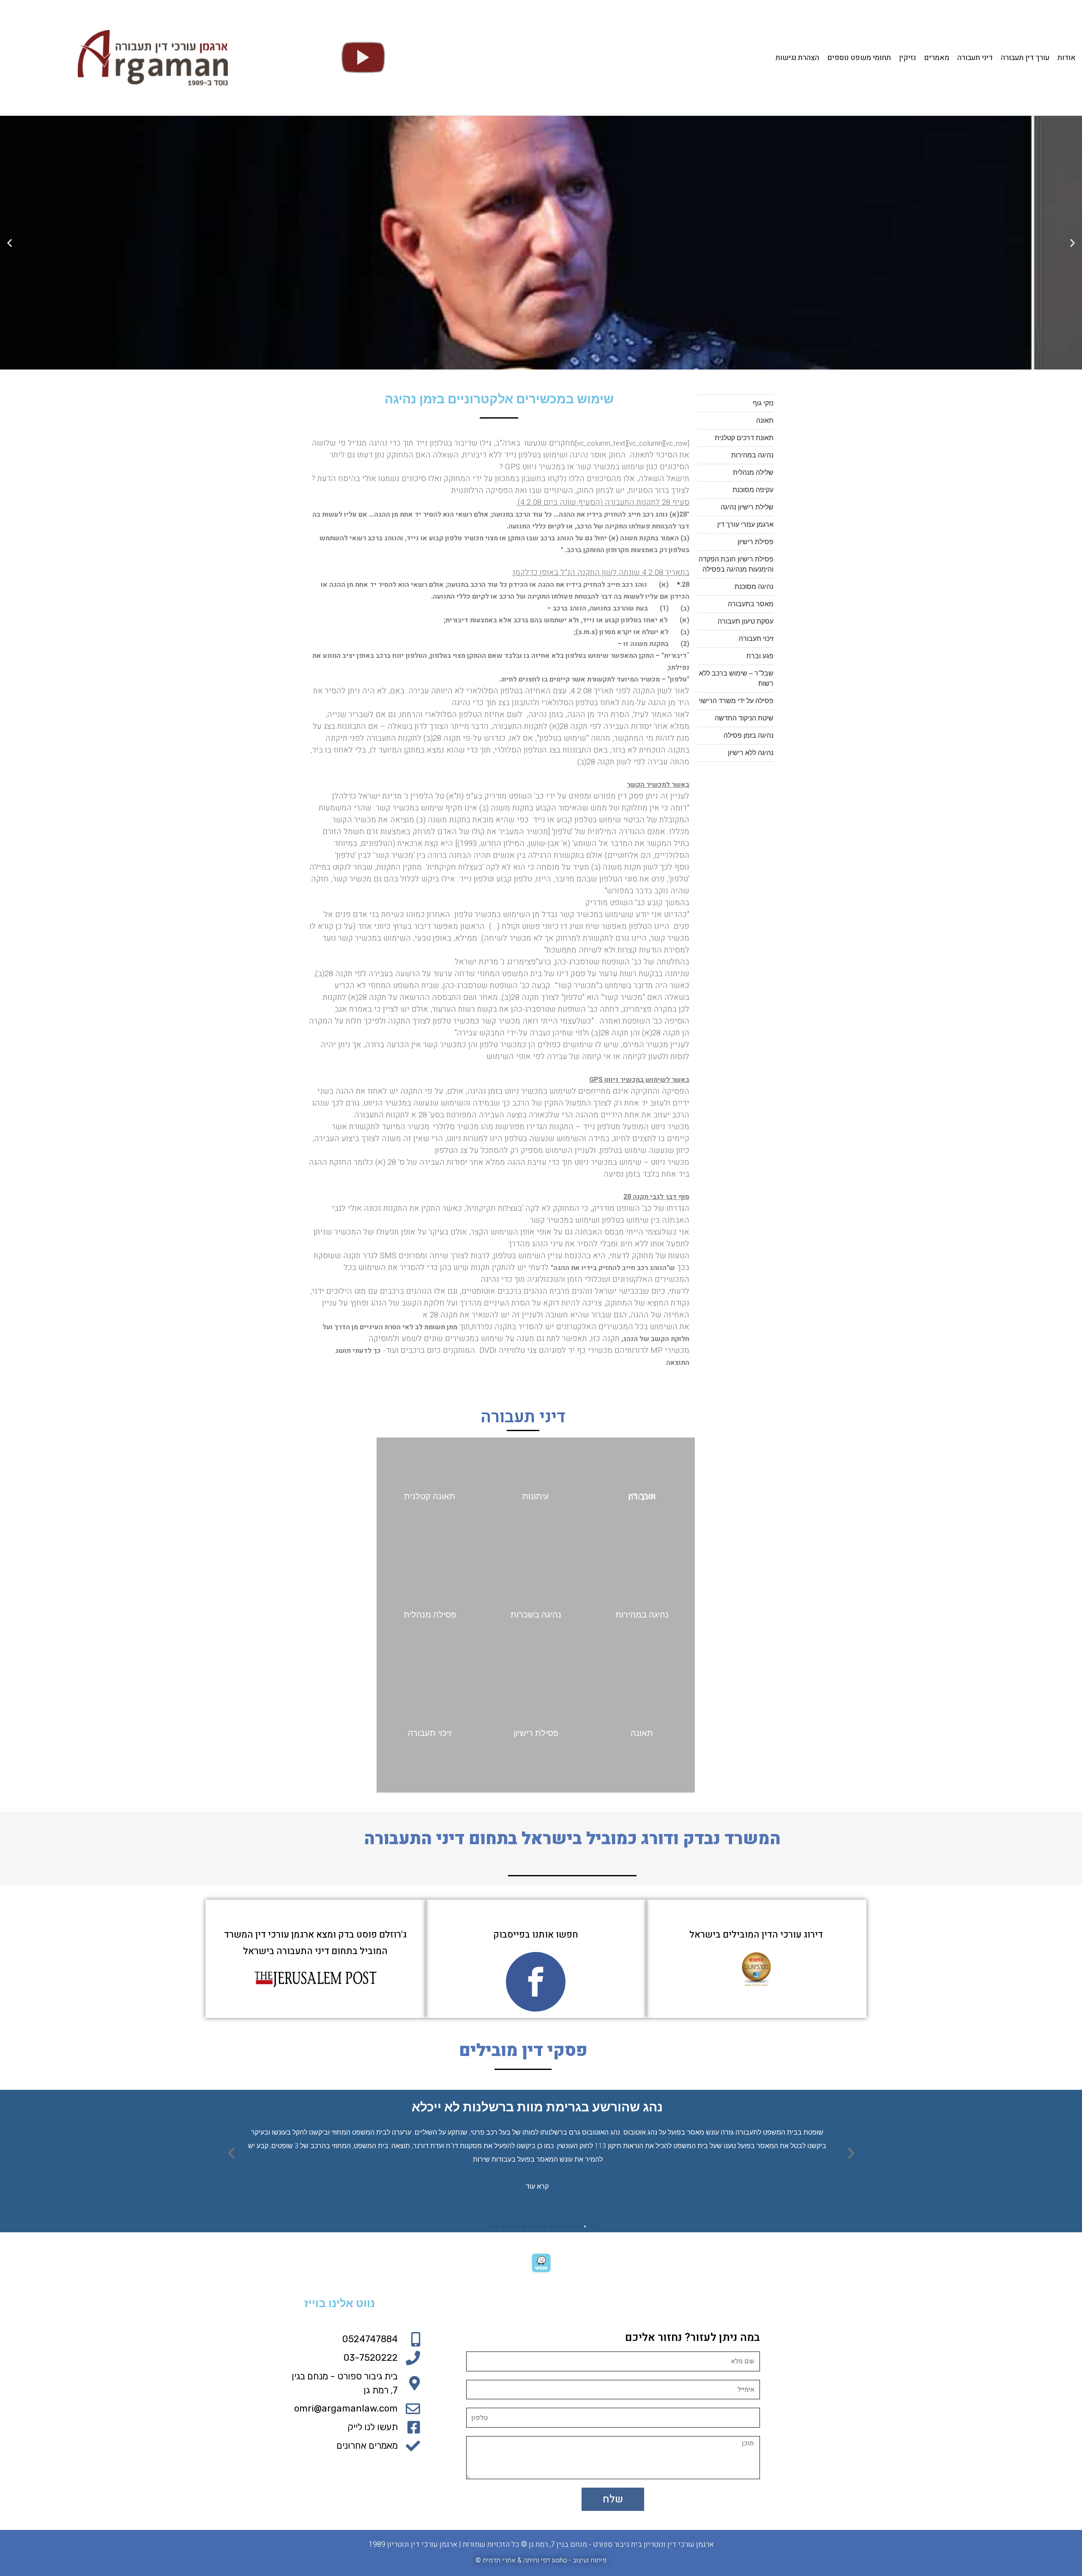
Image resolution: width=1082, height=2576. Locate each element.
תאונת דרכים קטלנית (744, 438)
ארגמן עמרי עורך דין (745, 524)
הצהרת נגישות (797, 58)
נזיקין (907, 58)
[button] (568, 363)
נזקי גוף (763, 403)
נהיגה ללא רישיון (751, 753)
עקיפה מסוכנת (753, 490)
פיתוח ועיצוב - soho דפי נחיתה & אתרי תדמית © (541, 2560)
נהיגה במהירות (752, 455)
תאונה (765, 420)
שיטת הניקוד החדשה (744, 718)
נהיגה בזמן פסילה (749, 735)
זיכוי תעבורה (756, 639)
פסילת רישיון (755, 542)
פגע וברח (760, 656)
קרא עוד (537, 2186)
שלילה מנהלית (753, 472)
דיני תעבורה (975, 58)
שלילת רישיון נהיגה (747, 507)
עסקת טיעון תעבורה (746, 621)
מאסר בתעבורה (751, 604)
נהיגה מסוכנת (754, 587)
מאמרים (937, 58)
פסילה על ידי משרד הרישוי (736, 701)
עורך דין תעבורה (1025, 58)
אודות (1067, 58)
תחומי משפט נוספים (859, 58)
